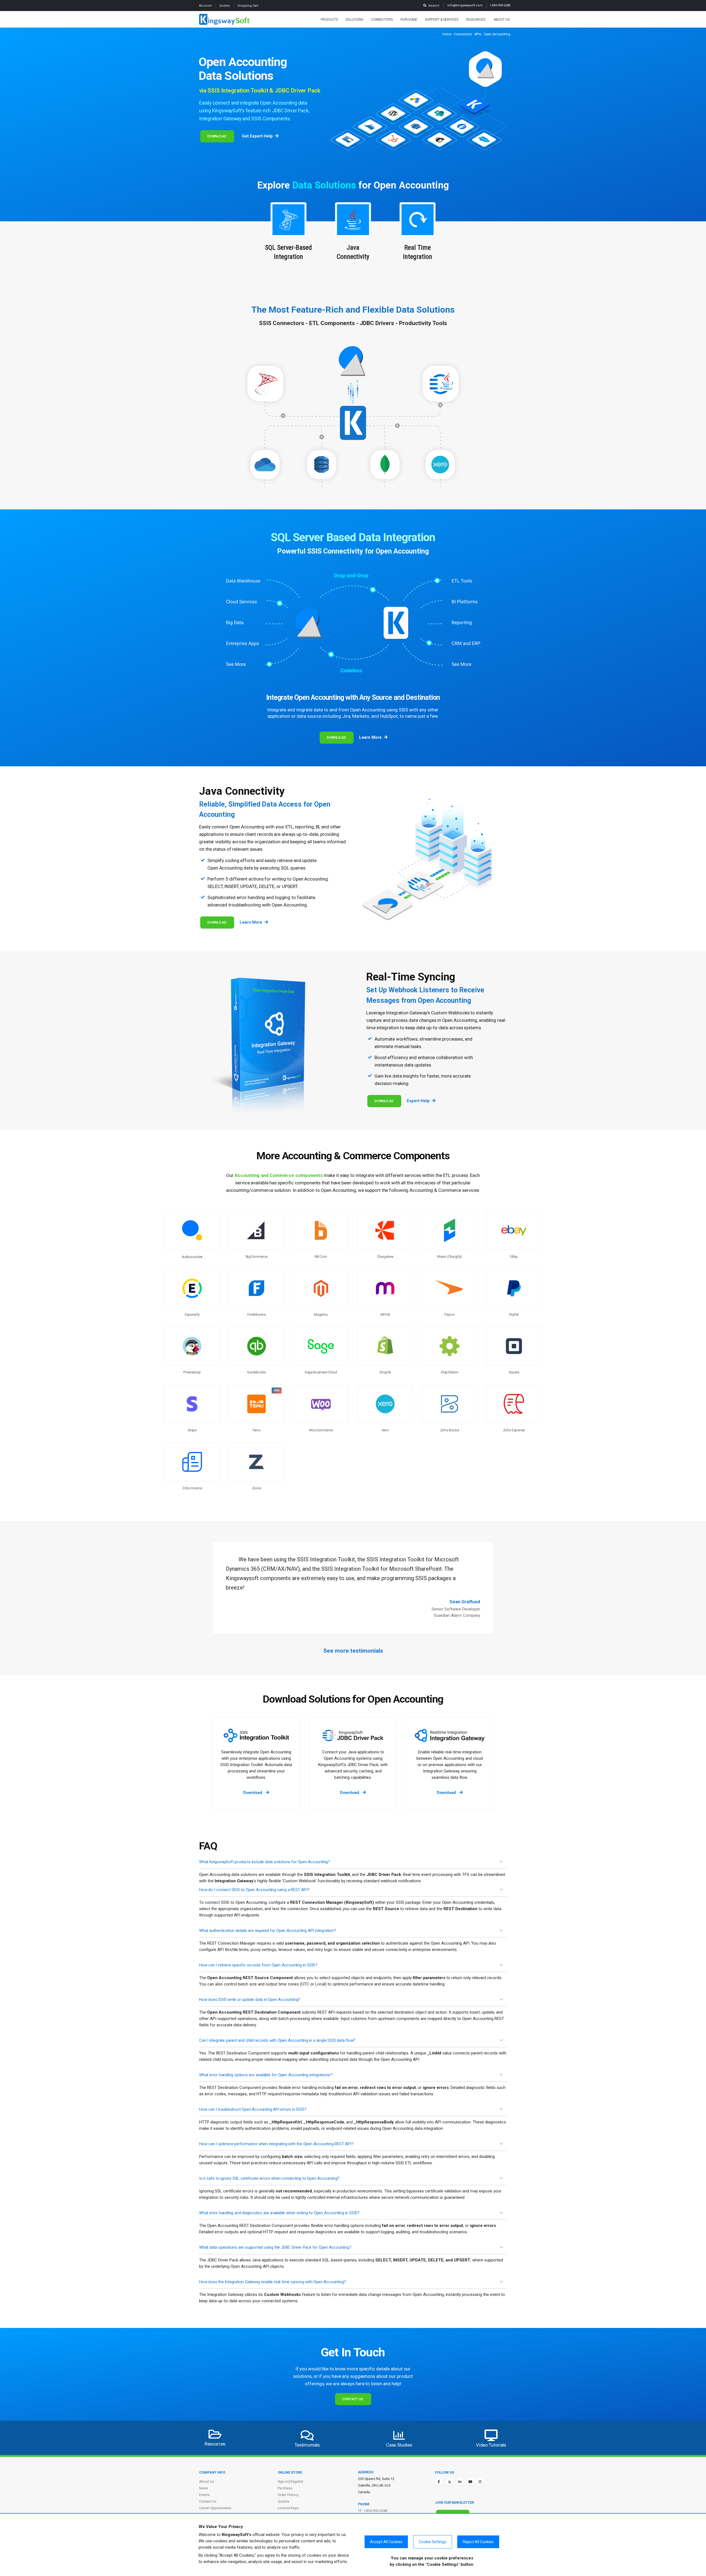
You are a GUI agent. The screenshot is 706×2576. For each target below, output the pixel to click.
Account (206, 6)
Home (447, 34)
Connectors (382, 20)
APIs (478, 34)
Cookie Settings (433, 2542)
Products (329, 20)
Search (433, 6)
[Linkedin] (460, 2482)
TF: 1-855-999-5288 (373, 2511)
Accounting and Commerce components (279, 1175)
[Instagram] (480, 2482)
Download (217, 136)
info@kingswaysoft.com (465, 5)
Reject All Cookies (478, 2542)
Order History (288, 2495)
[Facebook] (439, 2482)
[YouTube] (470, 2482)
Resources (476, 20)
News (204, 2488)
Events (204, 2495)
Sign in (283, 2481)
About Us (502, 20)
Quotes (225, 6)
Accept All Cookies (386, 2542)
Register (297, 2481)
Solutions (354, 20)
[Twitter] (449, 2482)
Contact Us (353, 2399)
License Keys (288, 2508)
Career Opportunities (215, 2508)
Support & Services (442, 20)
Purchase (409, 20)
